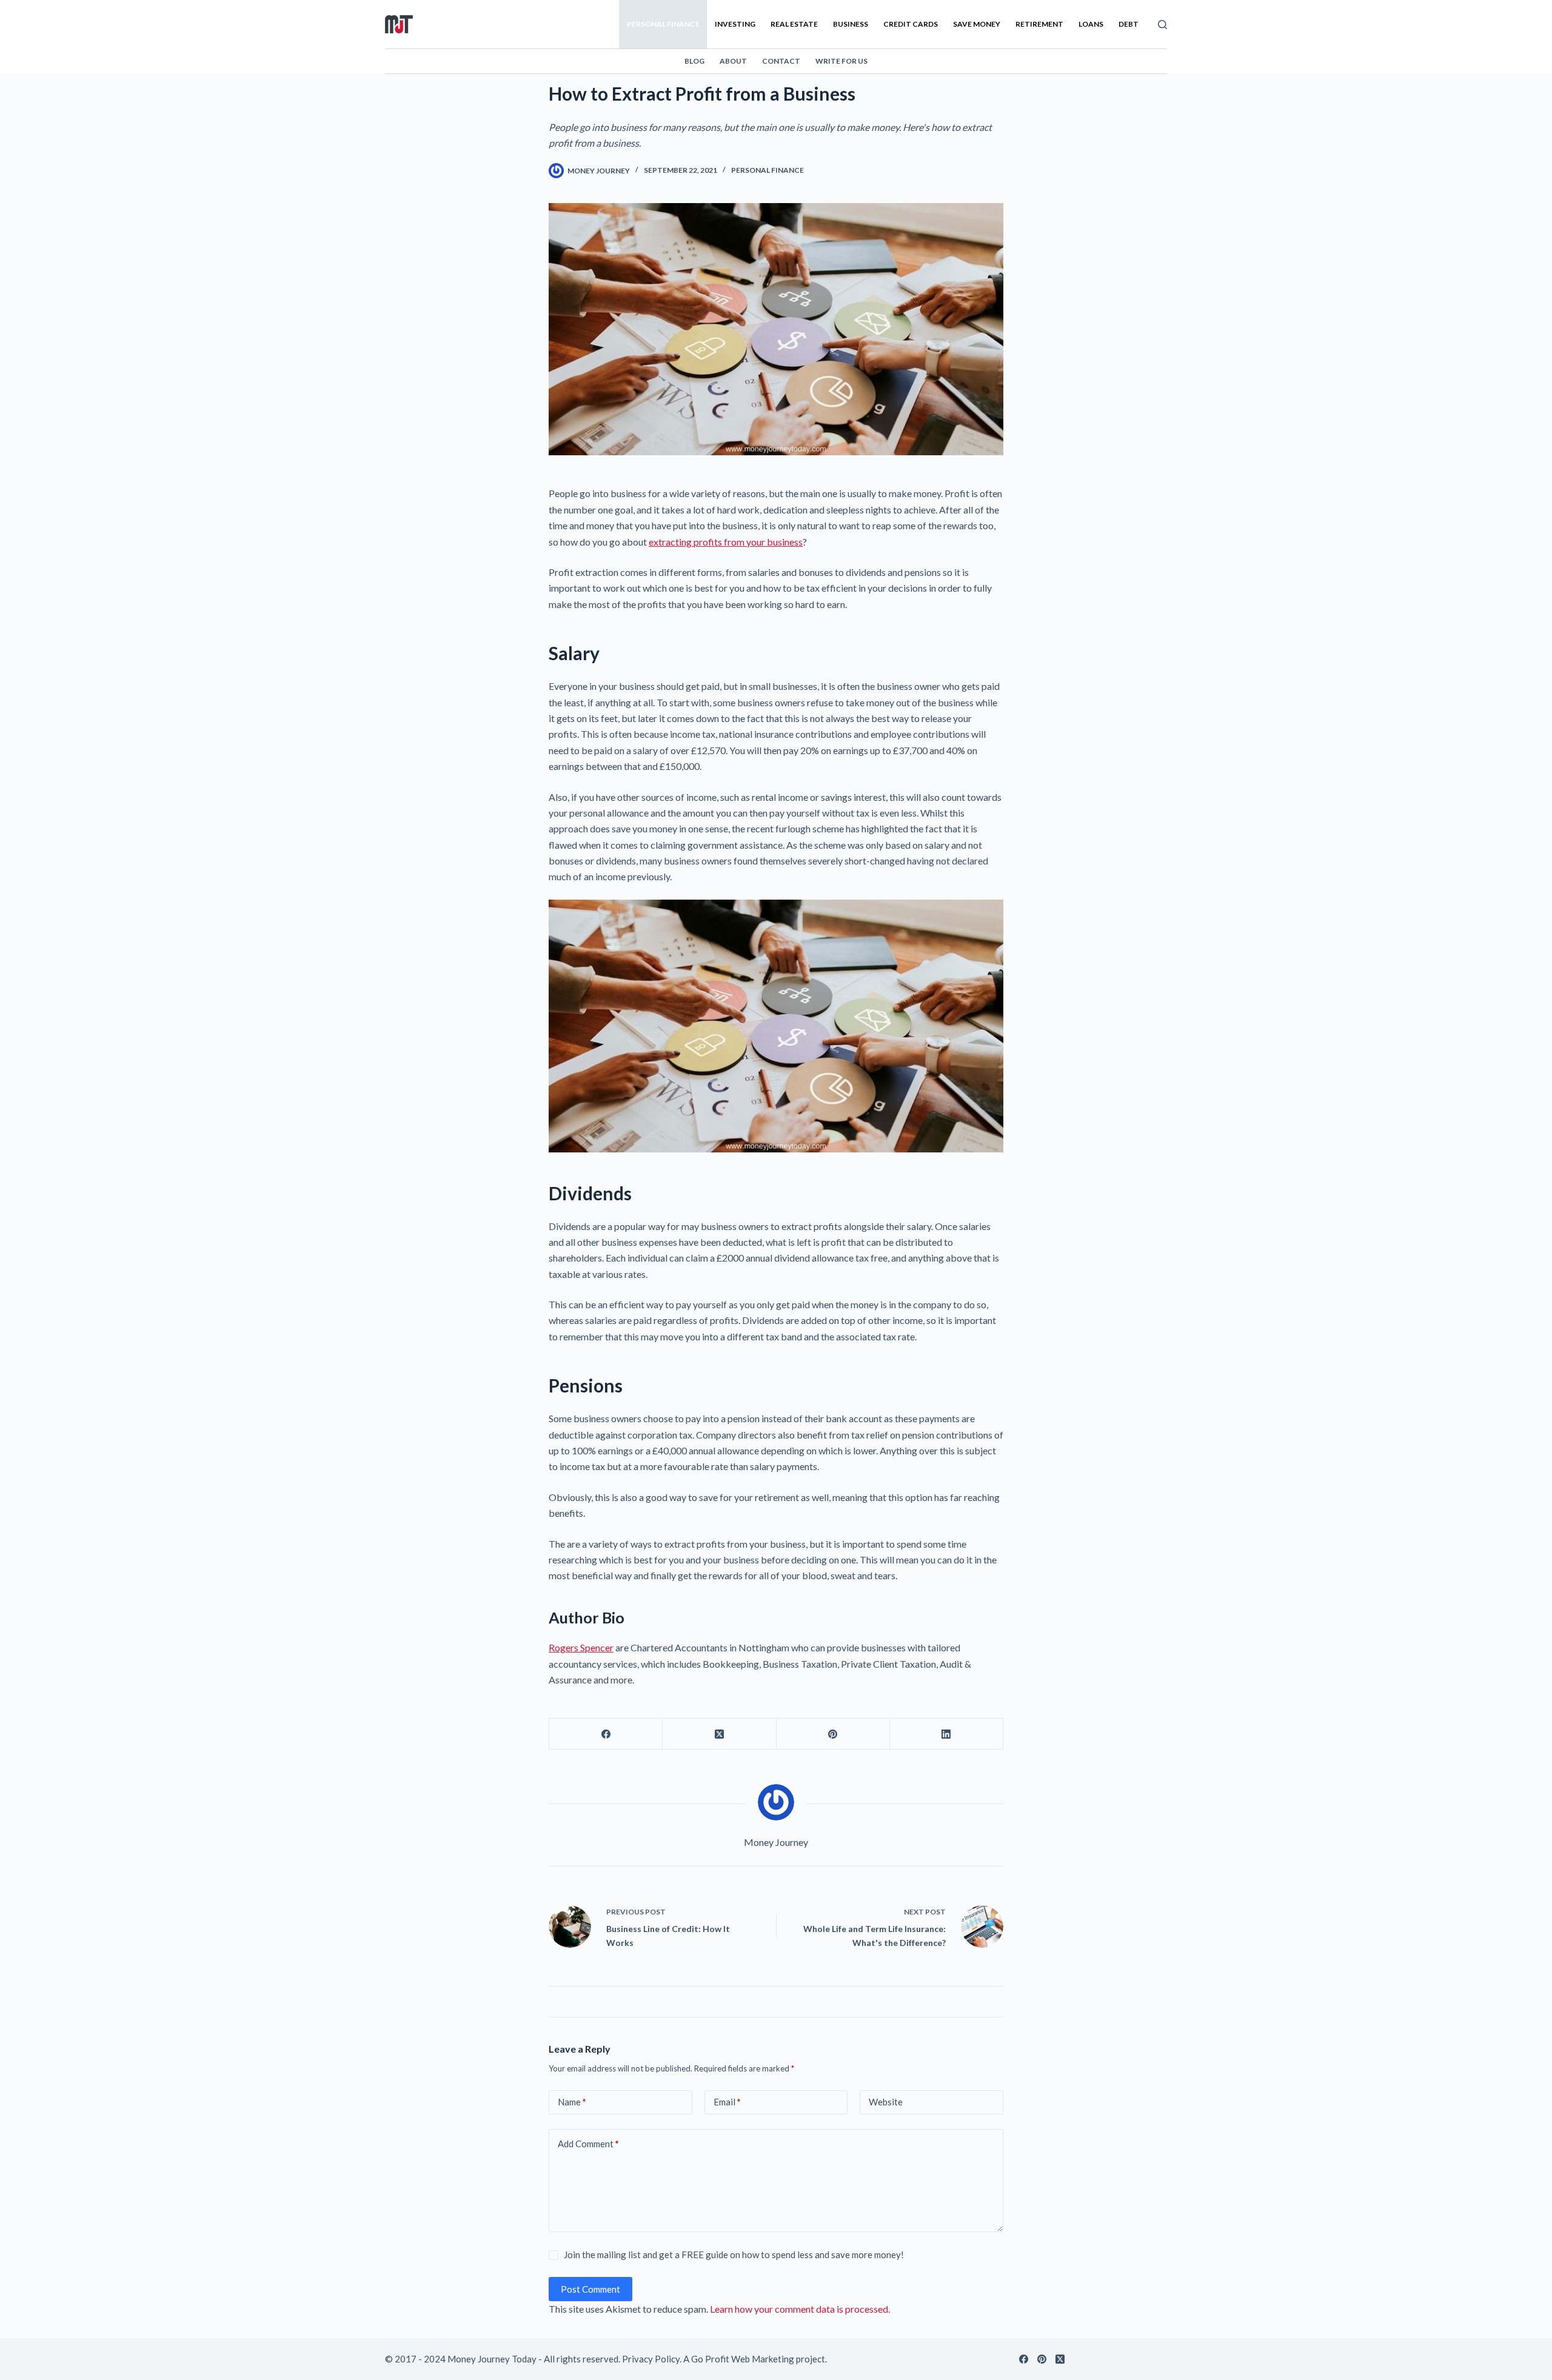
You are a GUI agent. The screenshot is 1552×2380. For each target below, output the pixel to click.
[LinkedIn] (947, 1734)
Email (727, 2102)
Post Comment (590, 2289)
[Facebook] (606, 1734)
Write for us (841, 61)
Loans (1091, 24)
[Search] (1162, 25)
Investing (735, 24)
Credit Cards (911, 24)
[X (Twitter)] (719, 1734)
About (733, 61)
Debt (1129, 24)
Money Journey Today (492, 2359)
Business (851, 24)
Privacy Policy (651, 2359)
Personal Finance (663, 24)
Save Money (977, 24)
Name (572, 2102)
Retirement (1039, 24)
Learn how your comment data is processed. (800, 2309)
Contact (781, 61)
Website (886, 2102)
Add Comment (588, 2144)
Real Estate (794, 24)
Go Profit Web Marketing (743, 2359)
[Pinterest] (833, 1734)
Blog (694, 61)
